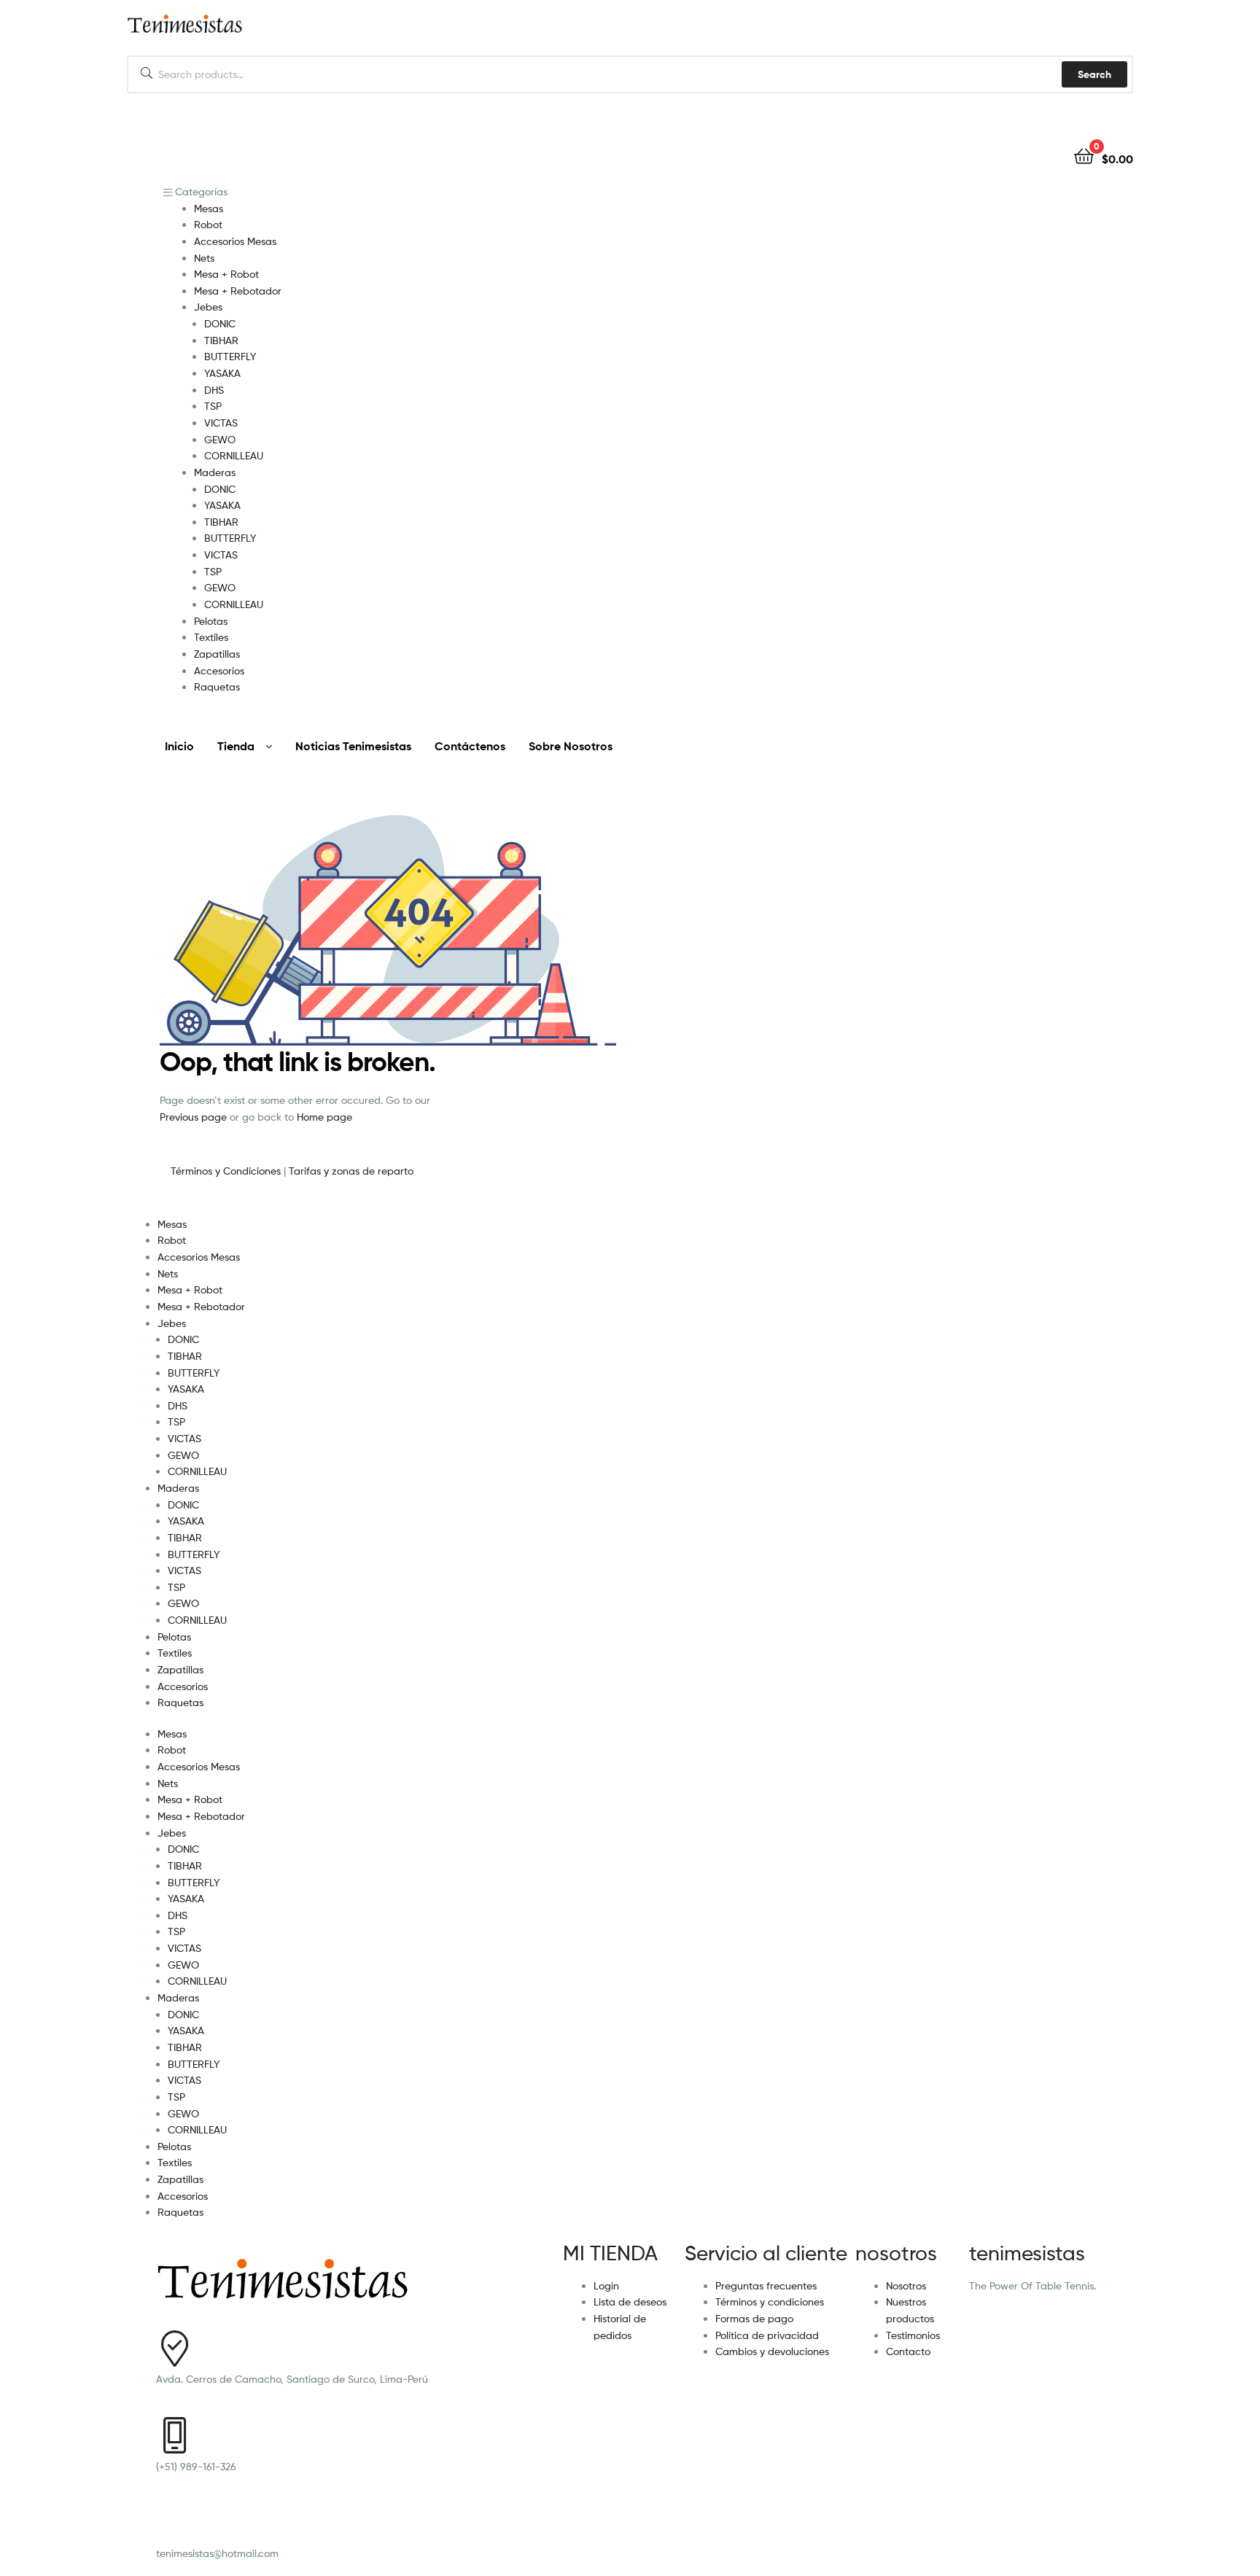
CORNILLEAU (197, 1471)
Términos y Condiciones (227, 1171)
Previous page (193, 1117)
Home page (324, 1117)
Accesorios (183, 1686)
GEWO (183, 1455)
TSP (176, 1421)
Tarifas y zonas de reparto (351, 1171)
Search (1094, 74)
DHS (178, 1405)
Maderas (178, 1488)
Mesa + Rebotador (201, 1306)
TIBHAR (185, 1356)
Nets (168, 1273)
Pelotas (174, 1637)
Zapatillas (180, 1669)
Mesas (172, 1224)
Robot (172, 1240)
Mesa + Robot (190, 1289)
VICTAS (184, 1438)
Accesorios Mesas (199, 1257)
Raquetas (180, 1702)
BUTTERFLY (194, 1373)
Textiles (175, 1653)
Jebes (172, 1323)
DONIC (183, 1339)
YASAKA (186, 1389)
